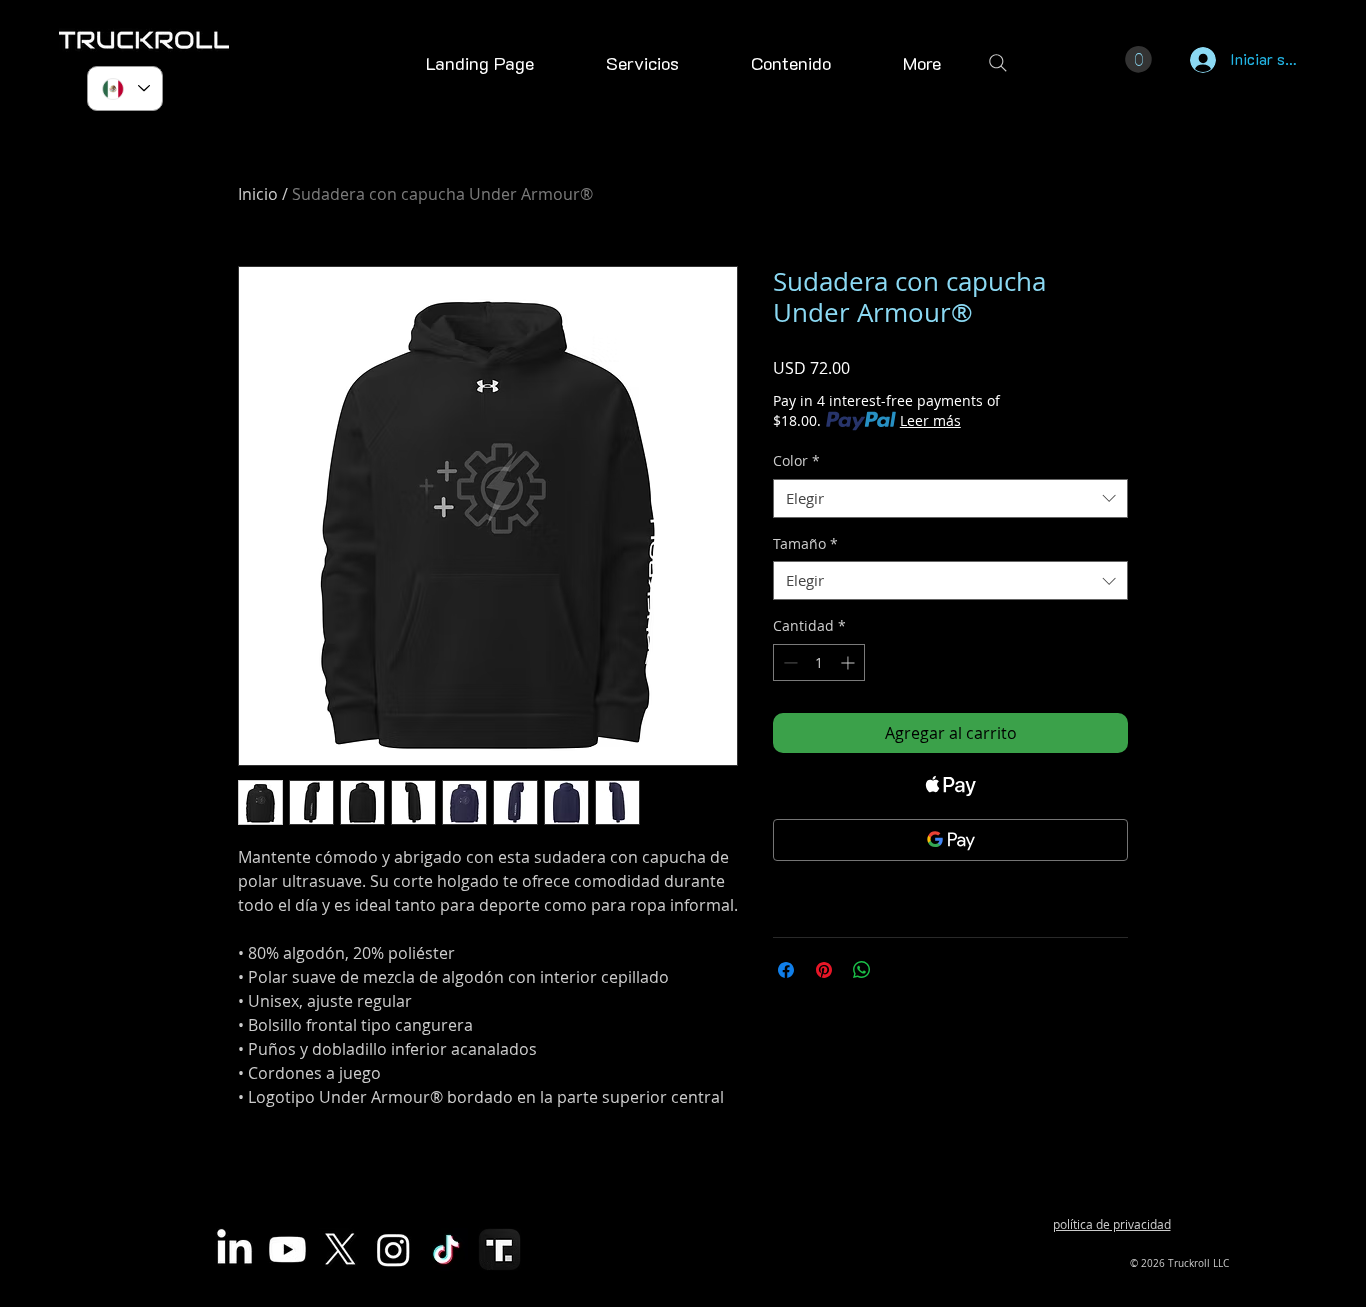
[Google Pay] (950, 840)
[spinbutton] (819, 662)
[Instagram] (393, 1249)
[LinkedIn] (234, 1249)
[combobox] (950, 498)
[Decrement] (788, 662)
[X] (340, 1249)
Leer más (930, 420)
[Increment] (849, 662)
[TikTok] (446, 1249)
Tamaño (805, 543)
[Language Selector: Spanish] (125, 88)
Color (796, 460)
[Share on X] (900, 970)
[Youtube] (287, 1249)
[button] (791, 63)
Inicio (258, 194)
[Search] (998, 63)
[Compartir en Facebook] (786, 970)
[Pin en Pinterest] (824, 970)
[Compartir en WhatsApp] (862, 970)
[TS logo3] (499, 1249)
